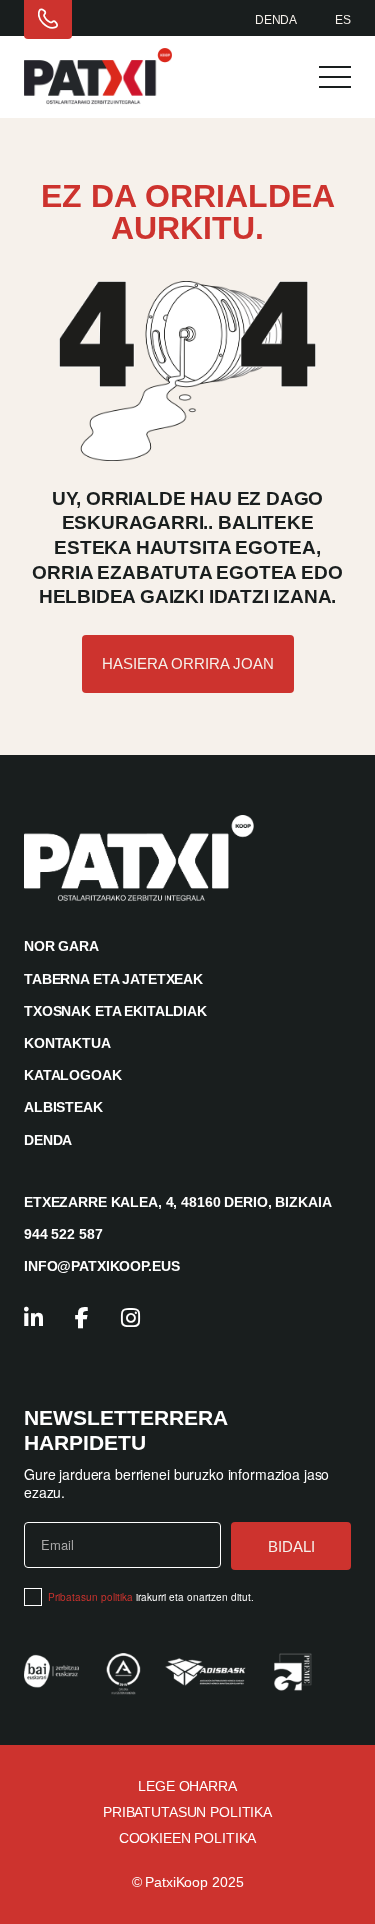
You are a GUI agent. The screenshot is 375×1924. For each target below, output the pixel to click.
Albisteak (63, 1107)
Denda (276, 20)
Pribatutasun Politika (187, 1812)
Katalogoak (73, 1075)
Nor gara (61, 946)
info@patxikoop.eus (101, 1266)
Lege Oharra (187, 1786)
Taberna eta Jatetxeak (113, 979)
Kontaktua (67, 1043)
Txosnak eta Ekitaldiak (115, 1011)
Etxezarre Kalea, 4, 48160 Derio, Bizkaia (177, 1202)
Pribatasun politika (90, 1597)
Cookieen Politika (188, 1838)
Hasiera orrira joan (188, 663)
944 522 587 (63, 1234)
